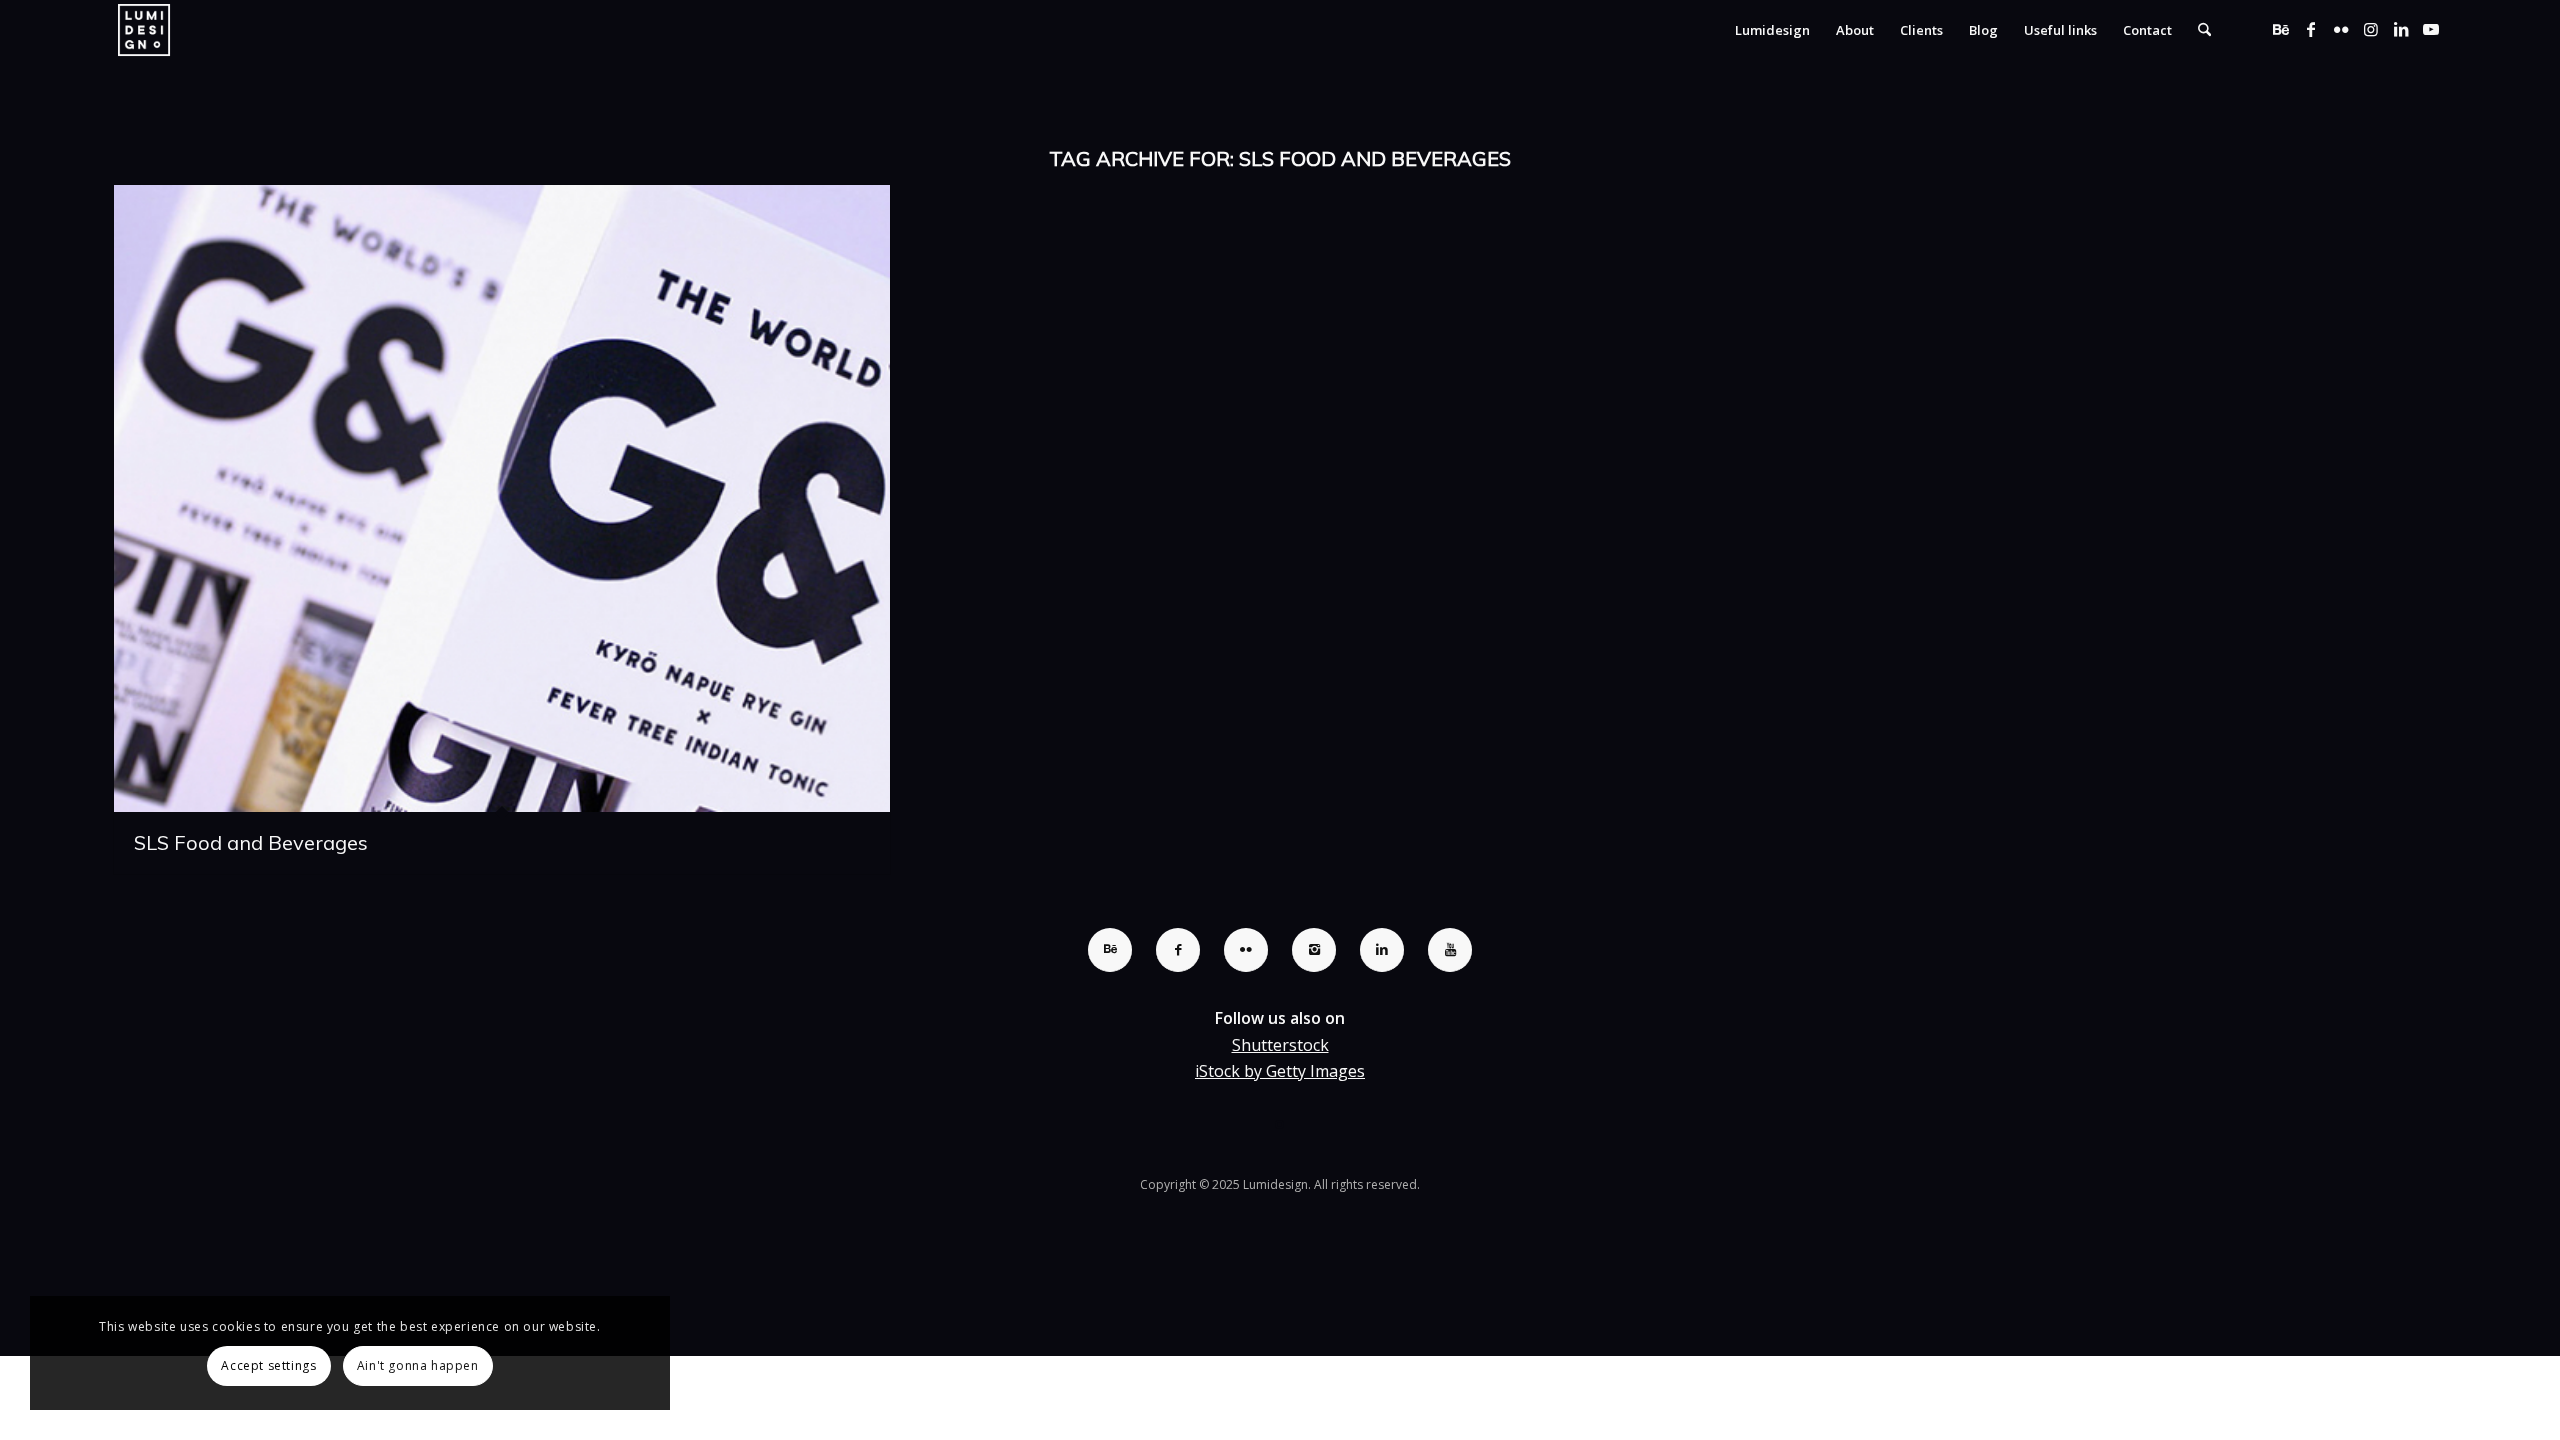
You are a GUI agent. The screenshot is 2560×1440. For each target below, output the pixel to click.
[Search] (2204, 30)
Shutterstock (1280, 1045)
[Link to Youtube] (2431, 29)
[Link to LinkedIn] (2401, 29)
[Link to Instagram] (2371, 29)
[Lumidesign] (144, 30)
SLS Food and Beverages (251, 842)
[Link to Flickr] (2341, 29)
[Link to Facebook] (2311, 29)
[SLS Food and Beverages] (502, 498)
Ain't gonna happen (418, 1365)
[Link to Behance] (2281, 29)
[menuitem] (1772, 30)
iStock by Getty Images (1280, 1071)
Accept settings (268, 1365)
